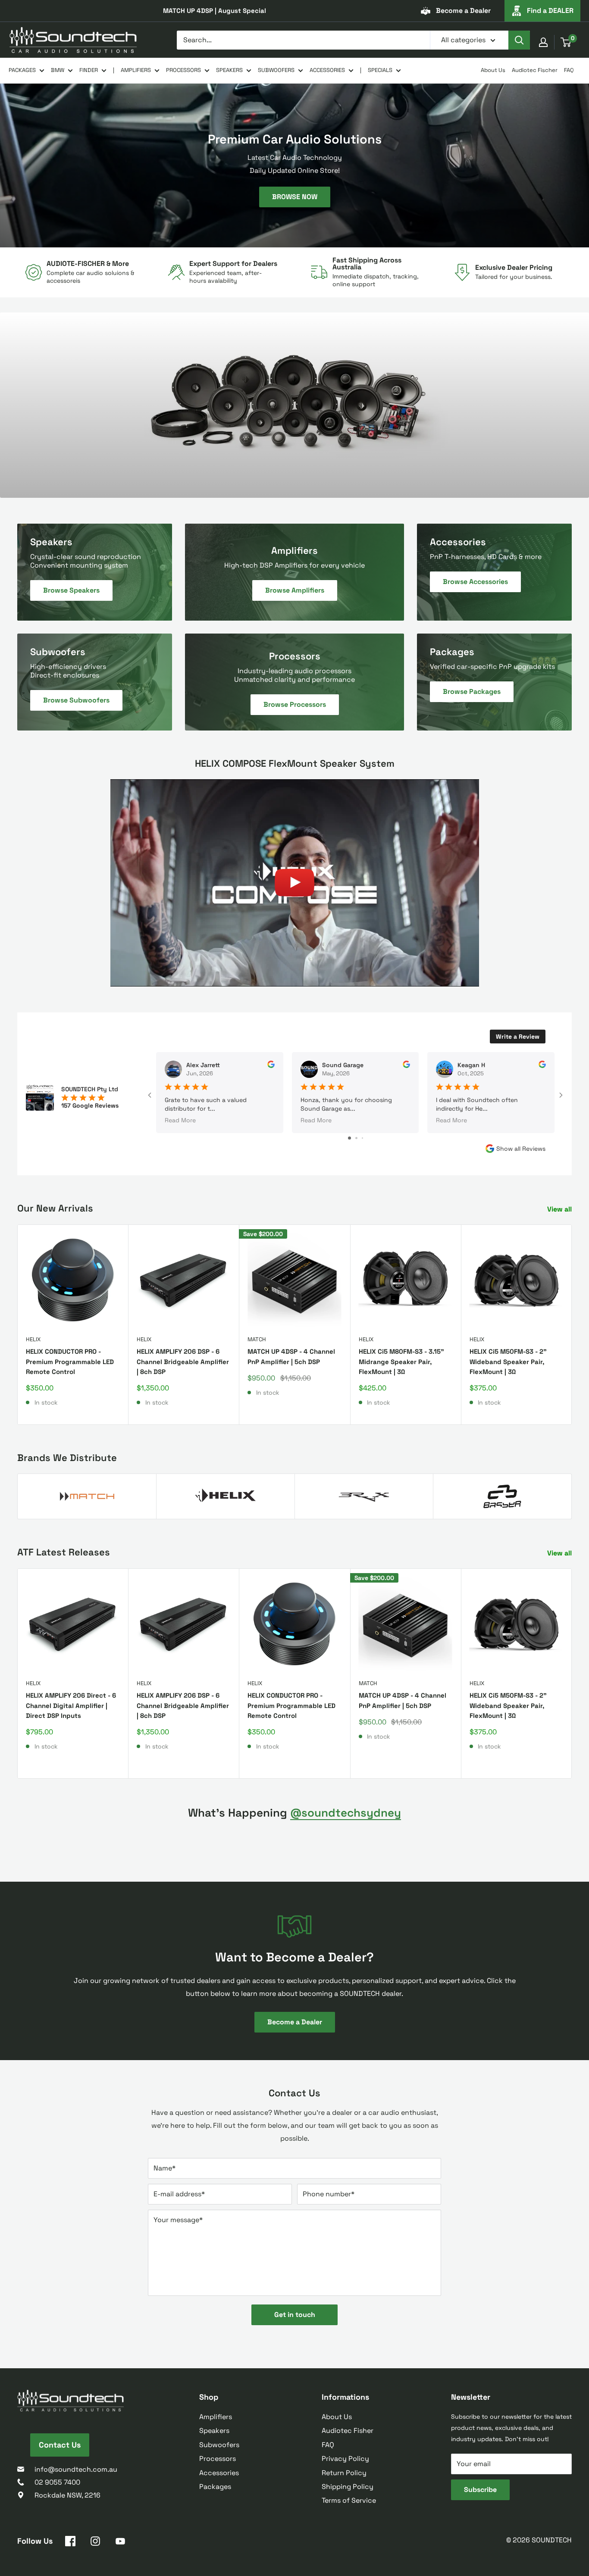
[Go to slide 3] (362, 1138)
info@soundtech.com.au (76, 2469)
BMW (58, 70)
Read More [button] (180, 1120)
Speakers (214, 2431)
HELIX (33, 1339)
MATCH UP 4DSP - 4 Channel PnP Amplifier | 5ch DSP (291, 1356)
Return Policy (344, 2473)
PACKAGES (22, 70)
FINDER (89, 70)
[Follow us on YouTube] (120, 2543)
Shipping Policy (348, 2487)
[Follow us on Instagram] (95, 2543)
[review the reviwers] (271, 1066)
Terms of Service (349, 2500)
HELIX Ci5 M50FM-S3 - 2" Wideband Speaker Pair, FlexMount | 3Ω (508, 1361)
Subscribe (480, 2490)
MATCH (257, 1339)
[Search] (519, 40)
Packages (215, 2487)
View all (560, 1209)
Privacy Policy (345, 2459)
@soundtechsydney (346, 1813)
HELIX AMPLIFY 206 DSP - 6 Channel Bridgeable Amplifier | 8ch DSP (183, 1361)
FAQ (569, 70)
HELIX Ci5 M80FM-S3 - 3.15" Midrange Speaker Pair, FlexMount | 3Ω (401, 1361)
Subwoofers (219, 2445)
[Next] (572, 1325)
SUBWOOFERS (276, 70)
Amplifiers (216, 2417)
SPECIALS (380, 70)
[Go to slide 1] (349, 1138)
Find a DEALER (550, 11)
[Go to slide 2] (356, 1138)
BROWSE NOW (295, 196)
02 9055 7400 (57, 2482)
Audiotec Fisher (348, 2431)
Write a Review (518, 1037)
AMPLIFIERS (136, 70)
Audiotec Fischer (535, 70)
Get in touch (295, 2315)
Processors (218, 2459)
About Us (493, 70)
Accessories (219, 2473)
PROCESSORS (183, 70)
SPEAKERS (229, 70)
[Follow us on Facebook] (70, 2543)
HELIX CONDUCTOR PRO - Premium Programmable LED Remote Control (70, 1361)
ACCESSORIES (327, 70)
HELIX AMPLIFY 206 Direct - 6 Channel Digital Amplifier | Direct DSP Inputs (71, 1705)
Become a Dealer (463, 11)
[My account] (543, 42)
